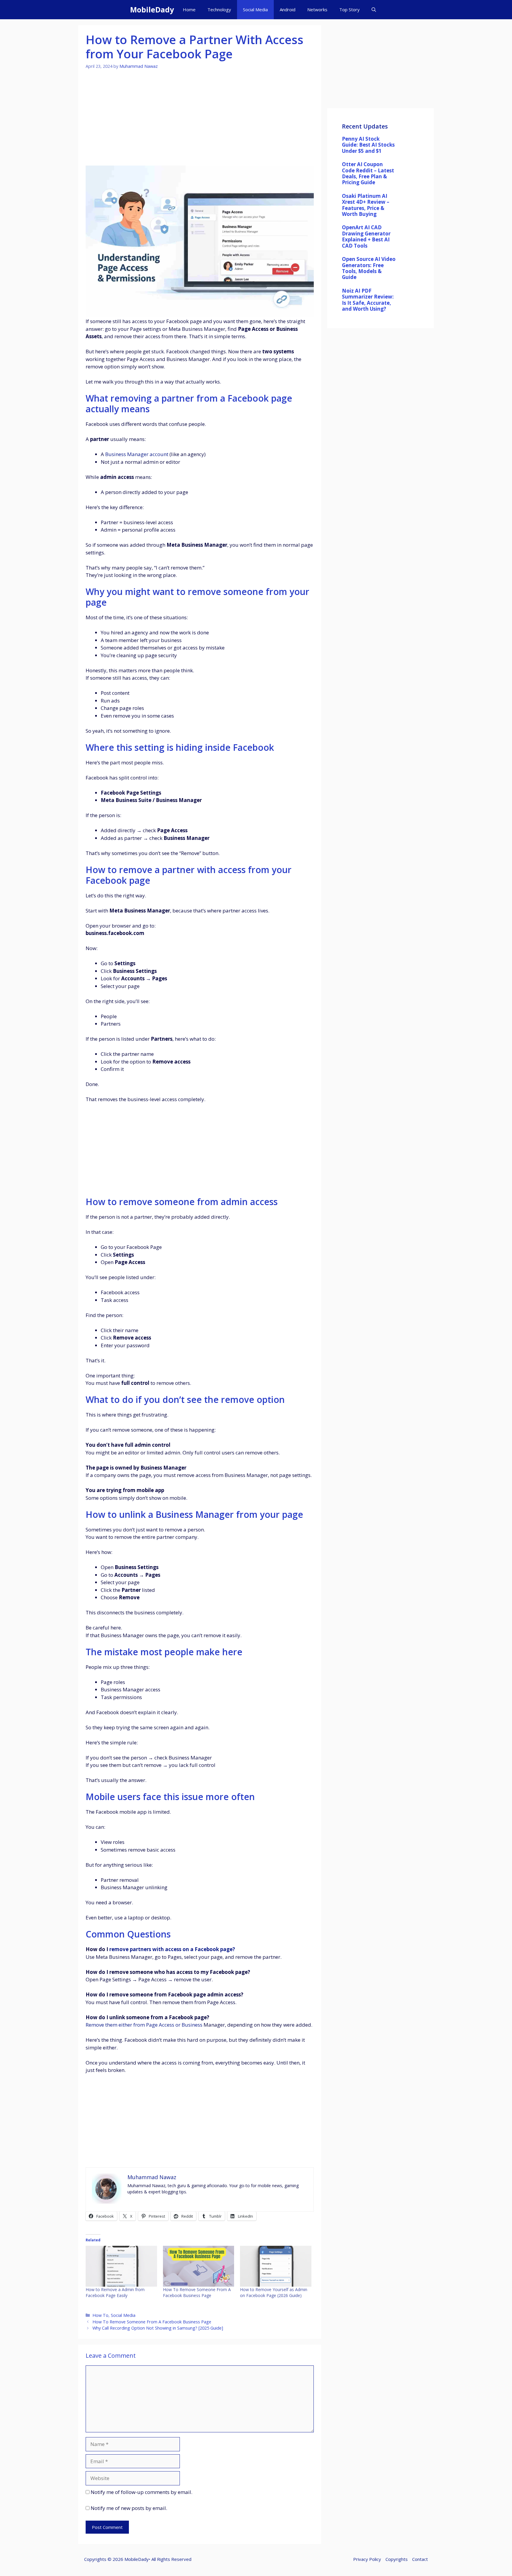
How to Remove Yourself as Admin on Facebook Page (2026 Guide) (274, 2292)
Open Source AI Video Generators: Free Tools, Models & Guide (369, 268)
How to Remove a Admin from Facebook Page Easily (115, 2292)
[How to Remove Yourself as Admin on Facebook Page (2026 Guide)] (276, 2266)
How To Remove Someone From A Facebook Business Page (197, 2292)
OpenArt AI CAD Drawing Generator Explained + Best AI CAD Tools (366, 236)
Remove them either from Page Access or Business (144, 2025)
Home (189, 9)
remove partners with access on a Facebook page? (172, 1949)
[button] (374, 10)
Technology (219, 9)
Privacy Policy (367, 2559)
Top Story (349, 9)
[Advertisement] (200, 121)
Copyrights (397, 2559)
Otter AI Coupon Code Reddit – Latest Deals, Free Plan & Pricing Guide (368, 173)
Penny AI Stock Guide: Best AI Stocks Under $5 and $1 (368, 145)
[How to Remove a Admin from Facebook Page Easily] (121, 2266)
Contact (420, 2559)
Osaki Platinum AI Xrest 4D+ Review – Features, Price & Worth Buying (366, 205)
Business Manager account (137, 454)
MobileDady (152, 9)
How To (100, 2315)
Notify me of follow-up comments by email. (141, 2492)
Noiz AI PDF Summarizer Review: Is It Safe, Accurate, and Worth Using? (368, 300)
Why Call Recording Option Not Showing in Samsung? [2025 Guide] (158, 2328)
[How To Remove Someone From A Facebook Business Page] (199, 2266)
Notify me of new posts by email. (129, 2508)
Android (288, 9)
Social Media (255, 9)
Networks (317, 9)
